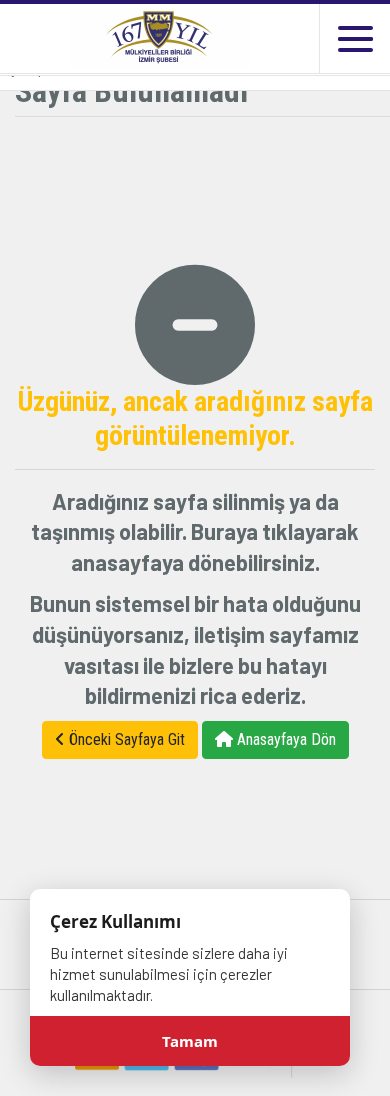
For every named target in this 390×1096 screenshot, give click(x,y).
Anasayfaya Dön (284, 739)
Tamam (190, 1041)
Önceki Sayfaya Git (125, 739)
